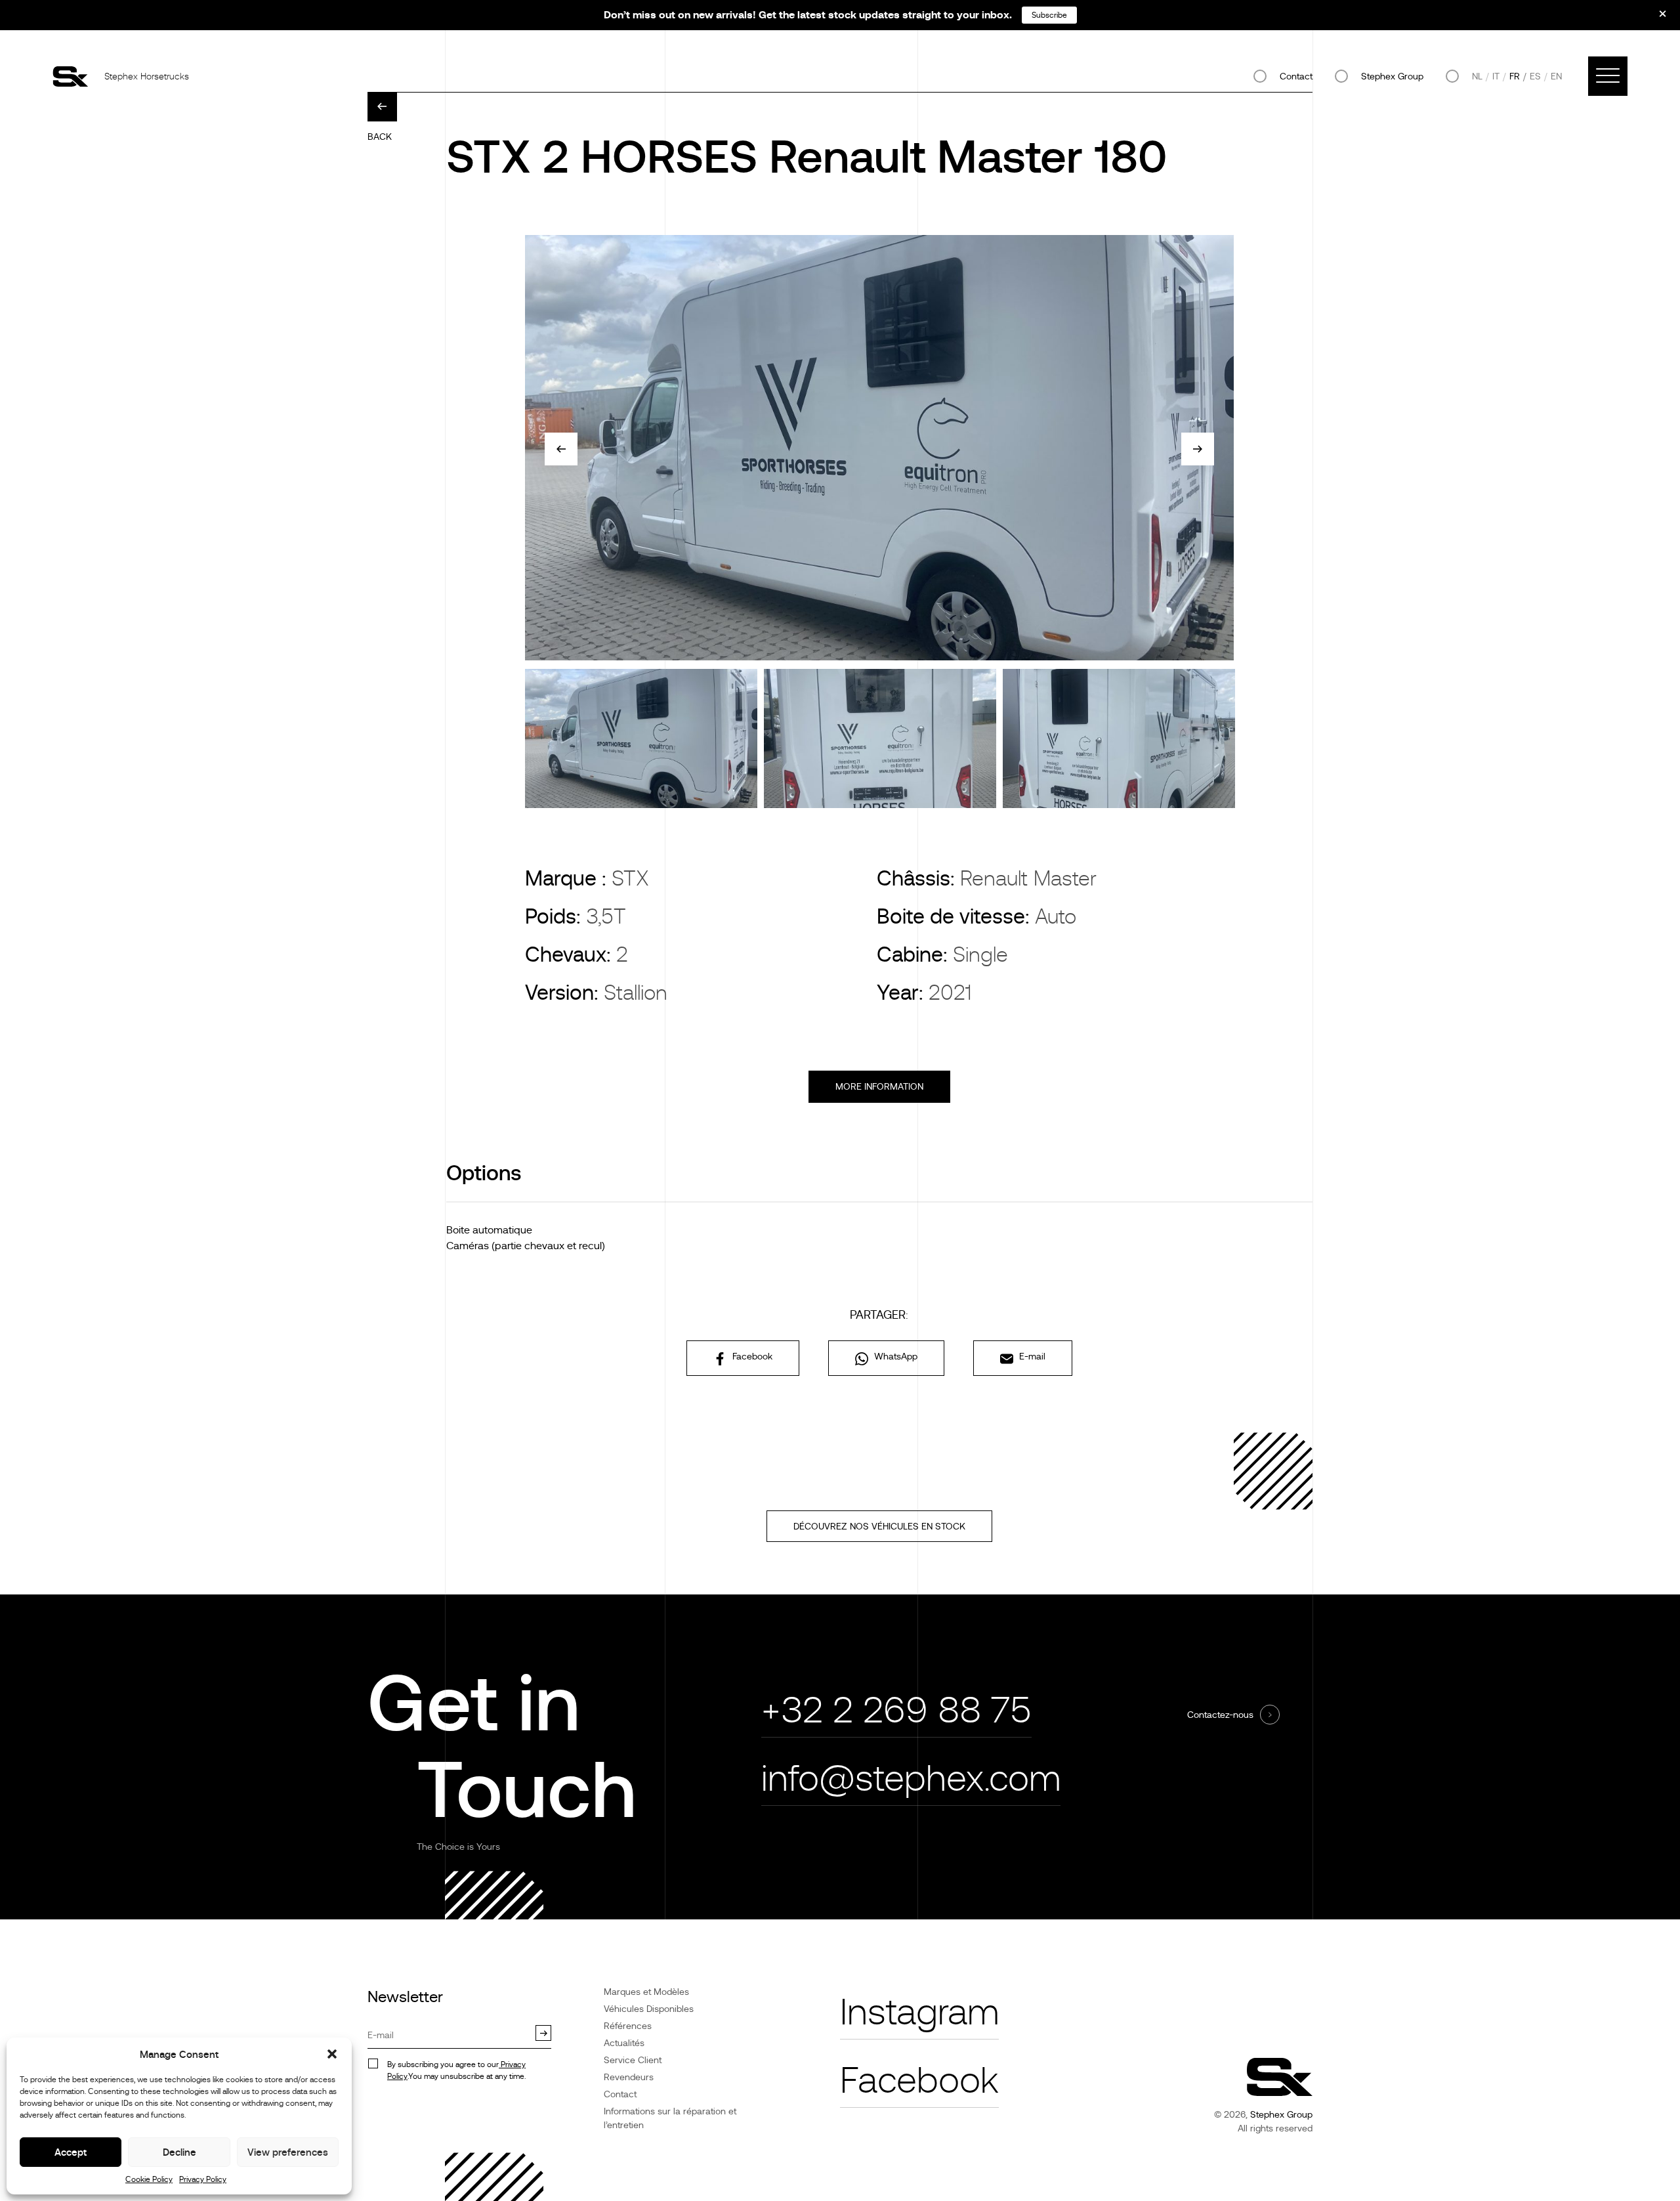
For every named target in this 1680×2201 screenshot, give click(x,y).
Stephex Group (1392, 76)
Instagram (919, 2012)
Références (628, 2026)
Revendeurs (629, 2077)
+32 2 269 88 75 (896, 1710)
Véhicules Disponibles (649, 2009)
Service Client (633, 2060)
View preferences (288, 2152)
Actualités (624, 2043)
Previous (561, 449)
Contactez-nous (1220, 1715)
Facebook (751, 1356)
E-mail (1031, 1356)
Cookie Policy (149, 2179)
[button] (332, 2054)
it (1496, 76)
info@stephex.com (911, 1779)
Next (1198, 449)
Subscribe (1049, 15)
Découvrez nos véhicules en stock (879, 1526)
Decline (179, 2152)
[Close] (1654, 18)
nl (1477, 76)
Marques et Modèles (646, 1992)
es (1535, 76)
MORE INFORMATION (879, 1086)
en (1556, 76)
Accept (71, 2152)
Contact (1296, 76)
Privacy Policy (203, 2179)
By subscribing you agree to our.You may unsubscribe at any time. (456, 2070)
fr (1515, 76)
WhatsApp (894, 1356)
